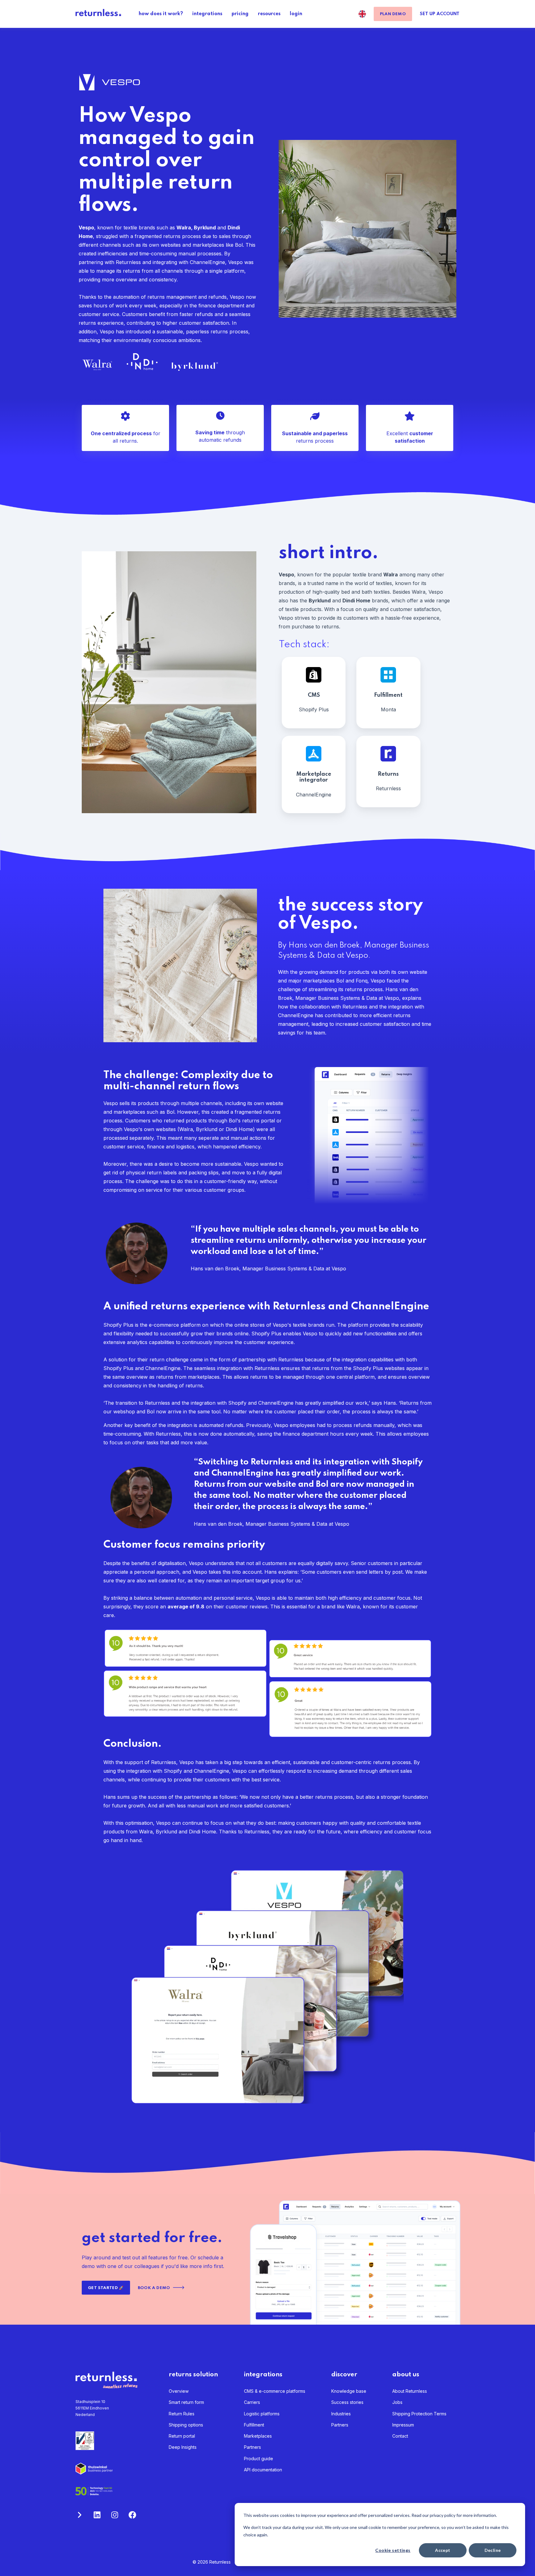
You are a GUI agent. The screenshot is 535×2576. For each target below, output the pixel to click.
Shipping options (186, 2425)
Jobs (397, 2402)
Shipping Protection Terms (419, 2414)
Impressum (403, 2425)
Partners (252, 2447)
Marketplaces (258, 2436)
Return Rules (182, 2414)
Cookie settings (393, 2550)
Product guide (259, 2459)
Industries (341, 2414)
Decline (493, 2550)
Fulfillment (254, 2425)
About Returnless (410, 2391)
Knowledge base (349, 2391)
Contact (400, 2436)
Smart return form (186, 2402)
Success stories (347, 2402)
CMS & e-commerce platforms (275, 2391)
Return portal (182, 2436)
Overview (179, 2391)
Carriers (252, 2402)
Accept (443, 2550)
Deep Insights (183, 2447)
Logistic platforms (262, 2414)
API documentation (263, 2470)
